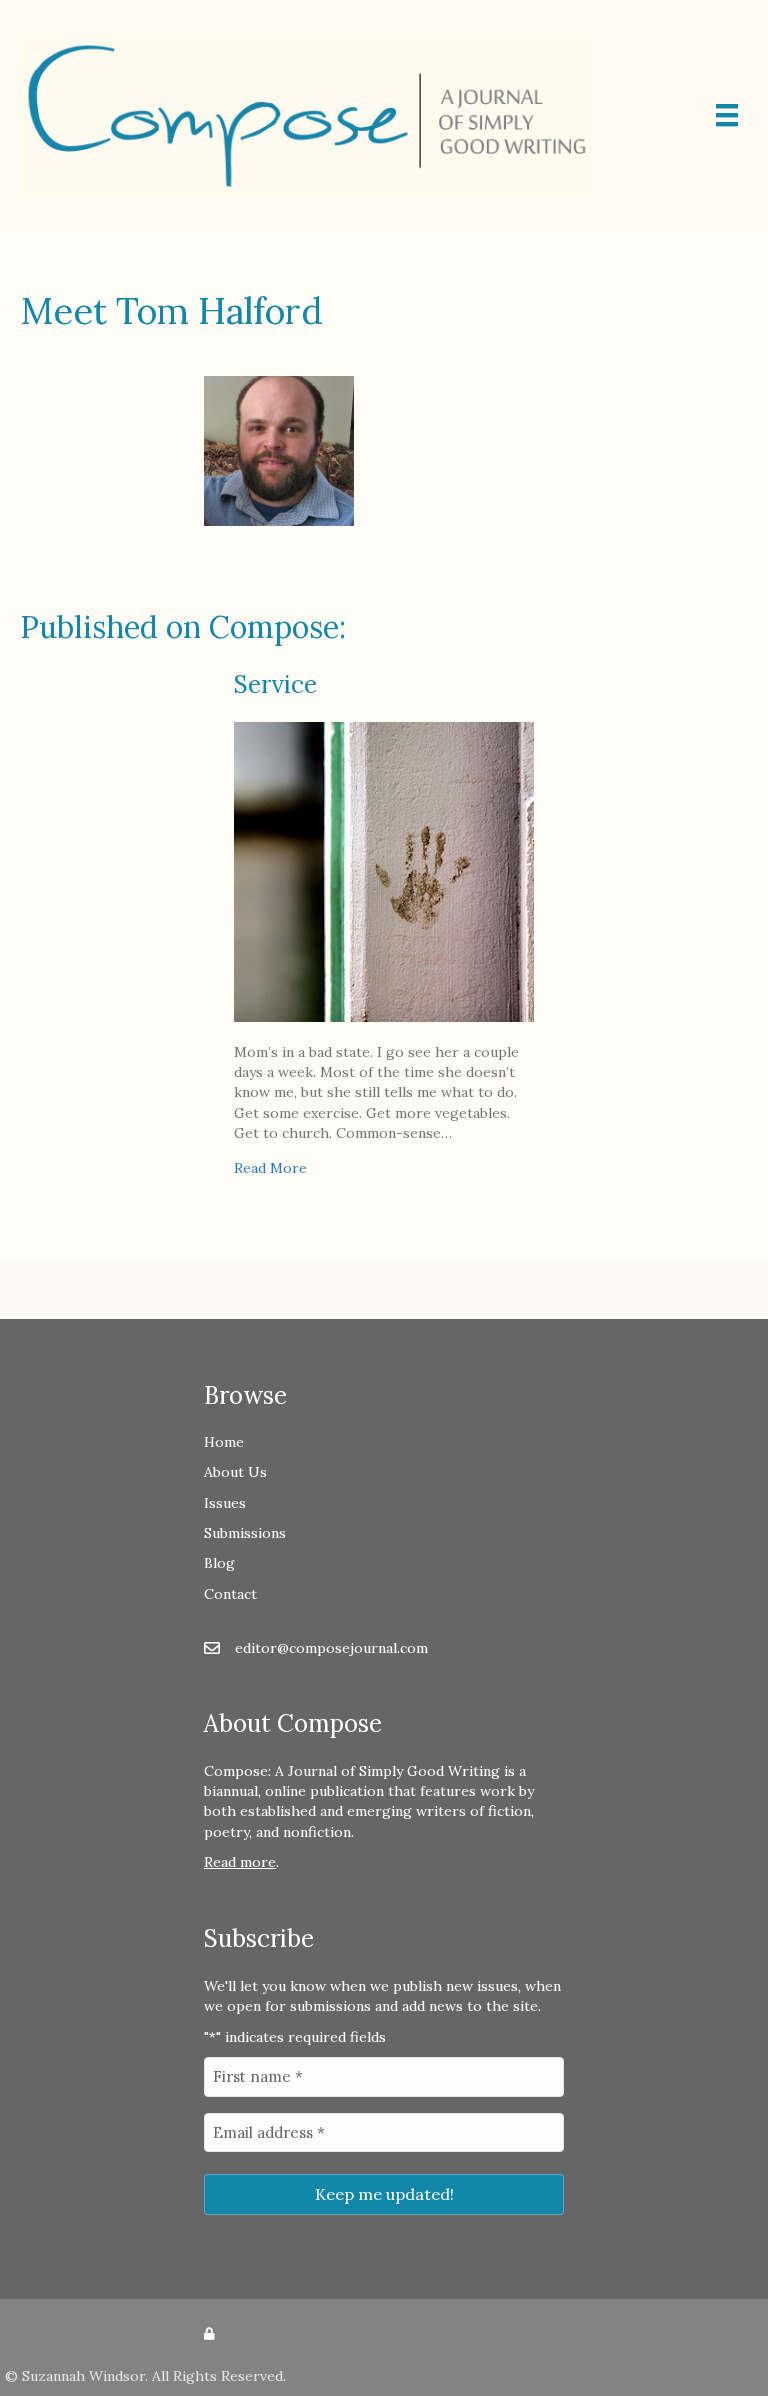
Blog (219, 1563)
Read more (240, 1862)
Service (275, 684)
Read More (270, 1167)
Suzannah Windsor (83, 2376)
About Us (235, 1472)
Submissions (245, 1533)
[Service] (384, 870)
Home (224, 1442)
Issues (225, 1503)
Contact (230, 1594)
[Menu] (727, 115)
